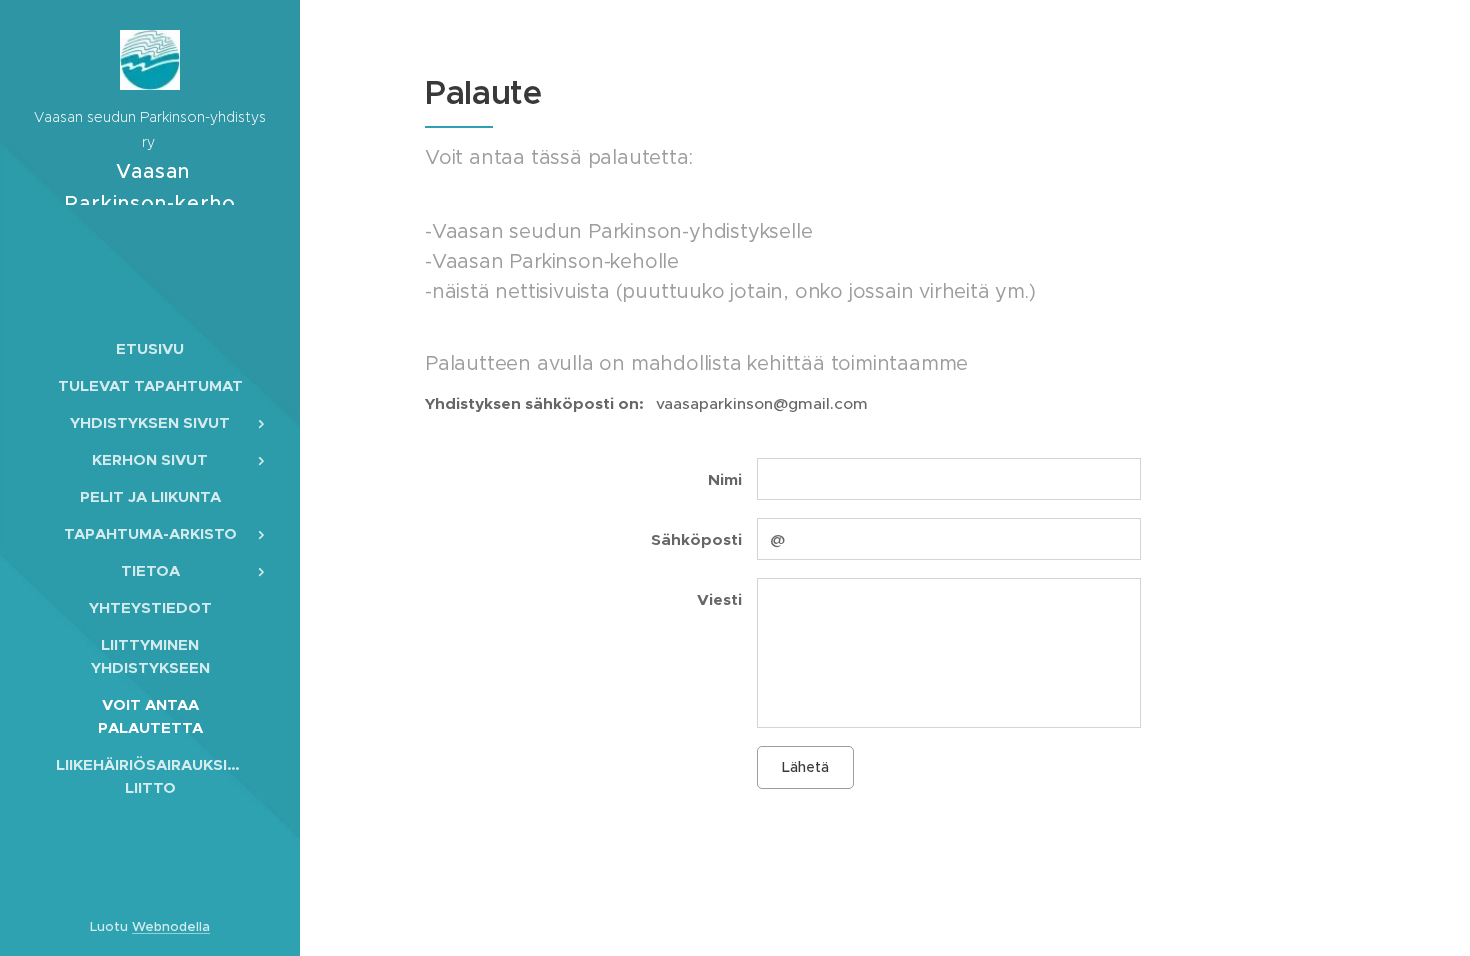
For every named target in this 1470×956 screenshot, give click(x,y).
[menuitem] (150, 348)
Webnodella (171, 926)
